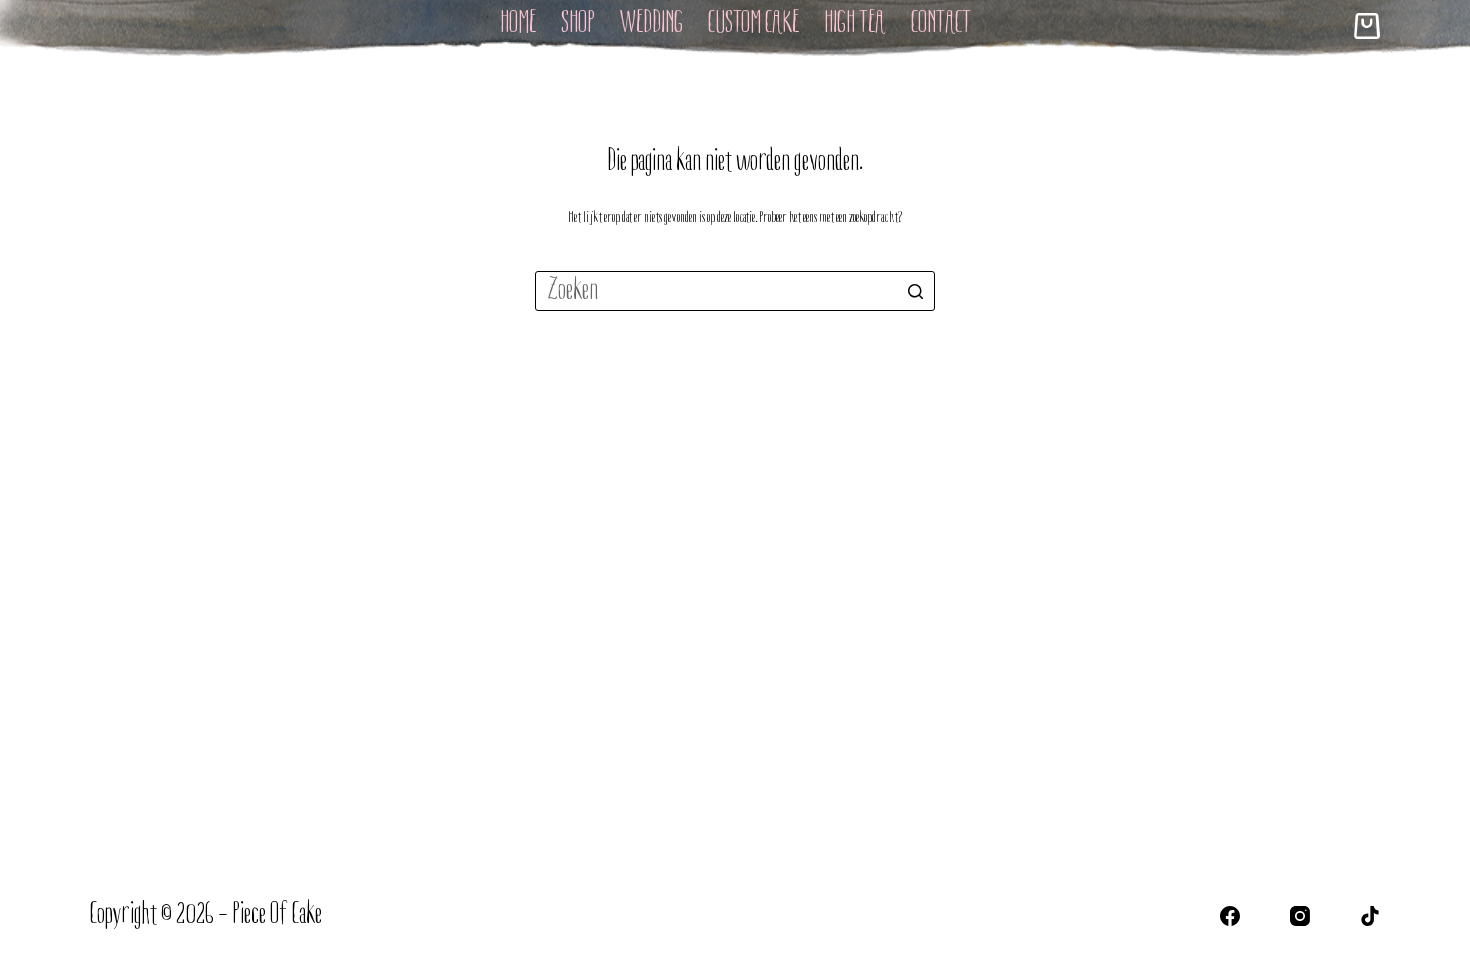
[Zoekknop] (915, 291)
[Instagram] (1300, 916)
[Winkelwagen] (1367, 26)
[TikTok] (1370, 916)
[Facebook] (1230, 916)
